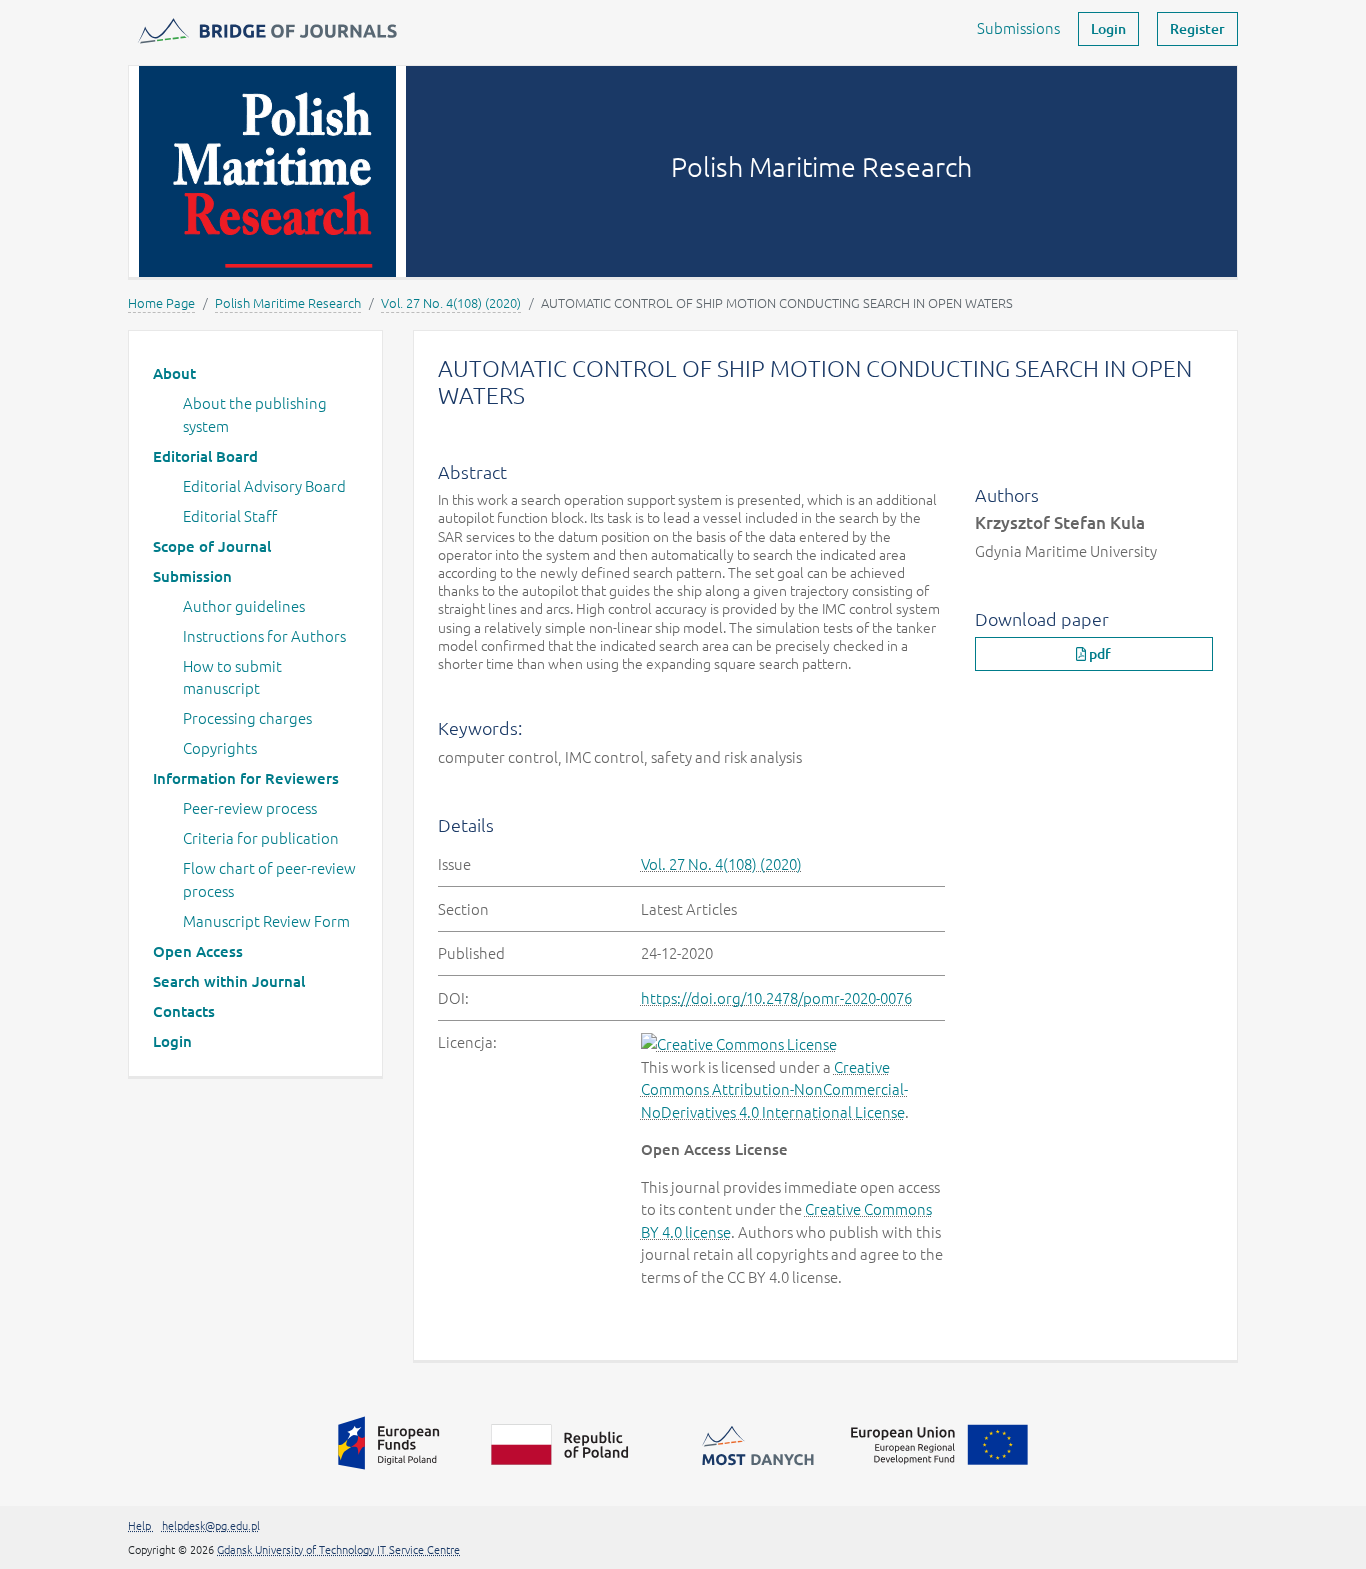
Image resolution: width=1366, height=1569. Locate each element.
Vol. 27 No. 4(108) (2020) (451, 302)
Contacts (184, 1011)
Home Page (161, 302)
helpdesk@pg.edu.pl (211, 1525)
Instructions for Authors (264, 635)
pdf (1098, 653)
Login (1108, 28)
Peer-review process (250, 807)
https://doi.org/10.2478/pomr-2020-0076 (776, 997)
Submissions (1018, 27)
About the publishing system (255, 414)
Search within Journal (229, 981)
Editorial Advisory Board (264, 485)
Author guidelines (244, 605)
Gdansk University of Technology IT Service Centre (338, 1549)
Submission (192, 576)
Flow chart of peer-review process (269, 879)
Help (141, 1525)
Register (1197, 28)
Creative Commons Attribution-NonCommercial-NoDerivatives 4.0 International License (774, 1089)
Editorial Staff (230, 515)
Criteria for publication (261, 837)
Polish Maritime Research (288, 302)
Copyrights (220, 747)
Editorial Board (205, 456)
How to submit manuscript (232, 677)
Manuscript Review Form (266, 920)
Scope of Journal (212, 546)
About (174, 373)
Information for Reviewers (246, 778)
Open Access (198, 951)
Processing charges (247, 717)
